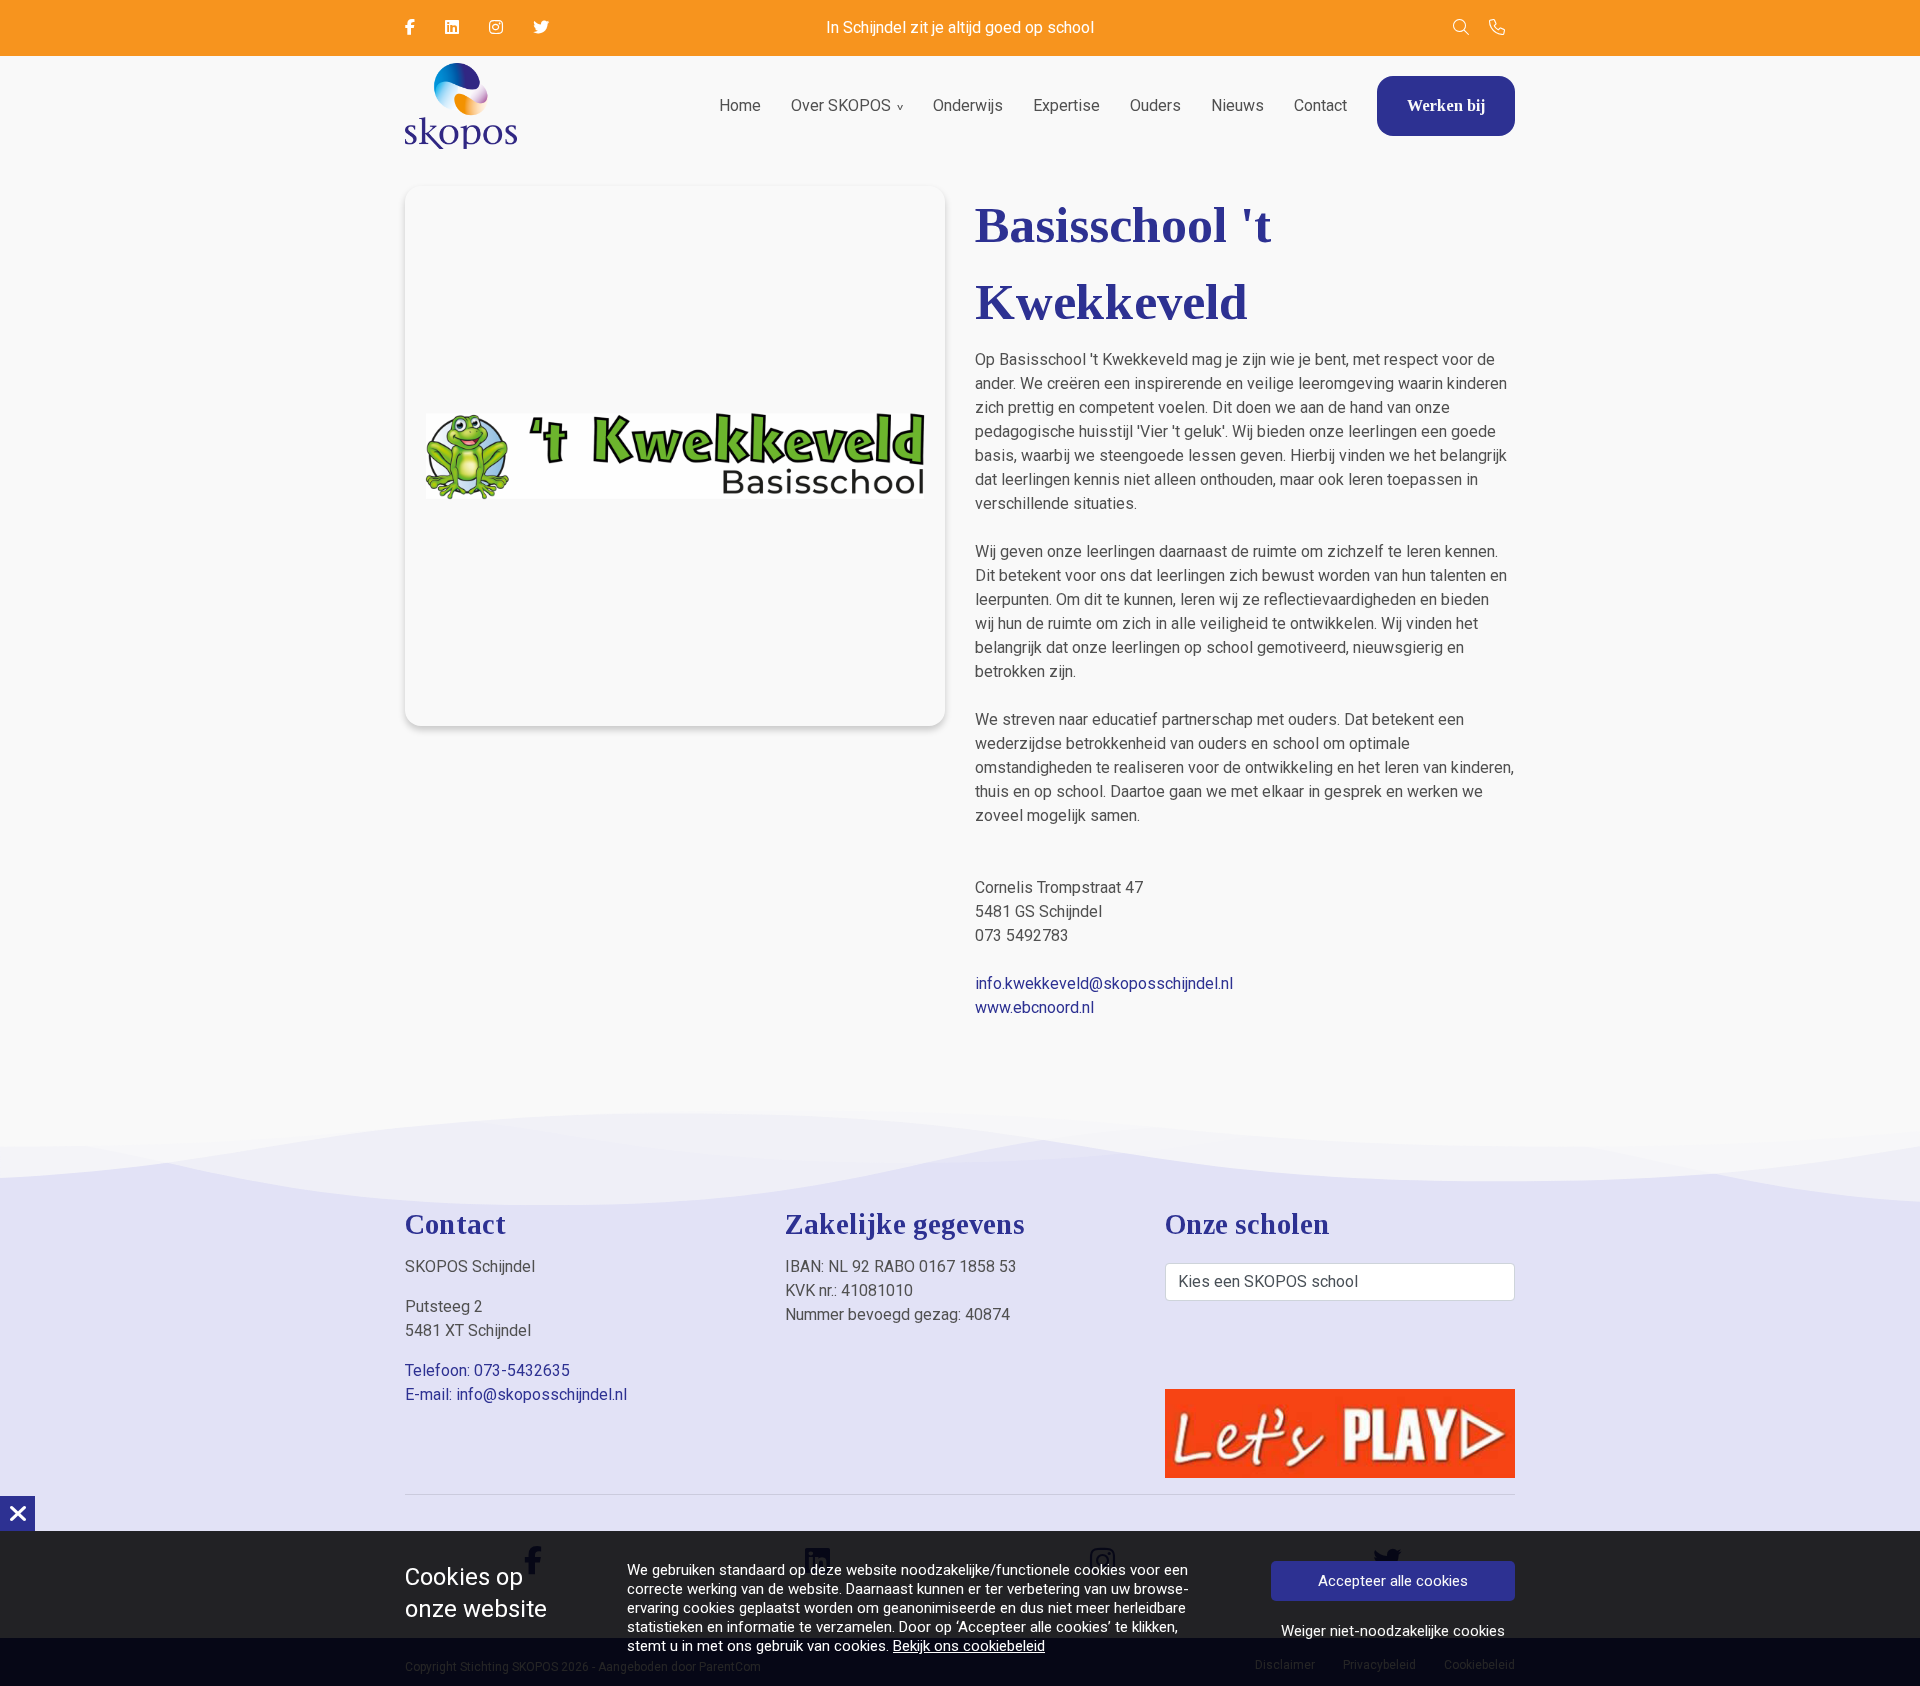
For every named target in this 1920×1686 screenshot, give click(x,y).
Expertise (1066, 105)
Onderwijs (968, 105)
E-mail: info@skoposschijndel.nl (516, 1394)
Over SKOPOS (841, 105)
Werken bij (1446, 105)
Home (740, 105)
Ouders (1155, 105)
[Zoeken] (1461, 28)
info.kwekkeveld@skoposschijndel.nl (1104, 983)
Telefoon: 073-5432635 (487, 1370)
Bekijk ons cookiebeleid (969, 1646)
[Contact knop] (1497, 28)
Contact (1320, 105)
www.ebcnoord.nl (1034, 1007)
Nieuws (1237, 105)
